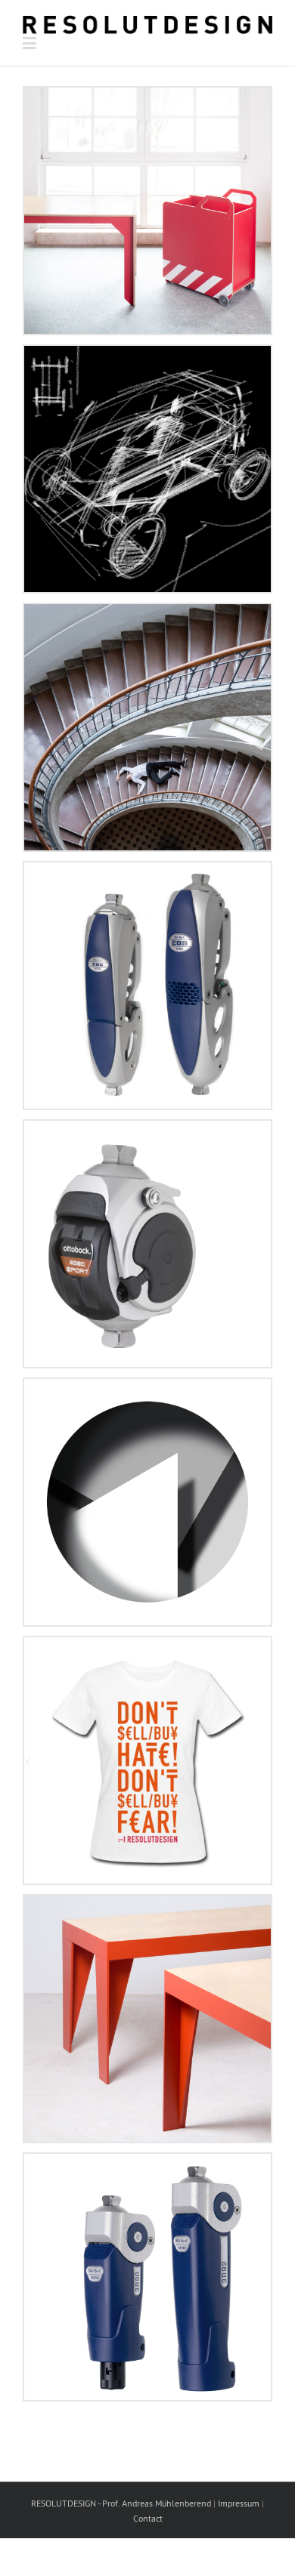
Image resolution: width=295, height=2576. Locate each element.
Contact (148, 2518)
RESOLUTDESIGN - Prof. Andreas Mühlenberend (121, 2503)
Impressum (239, 2503)
